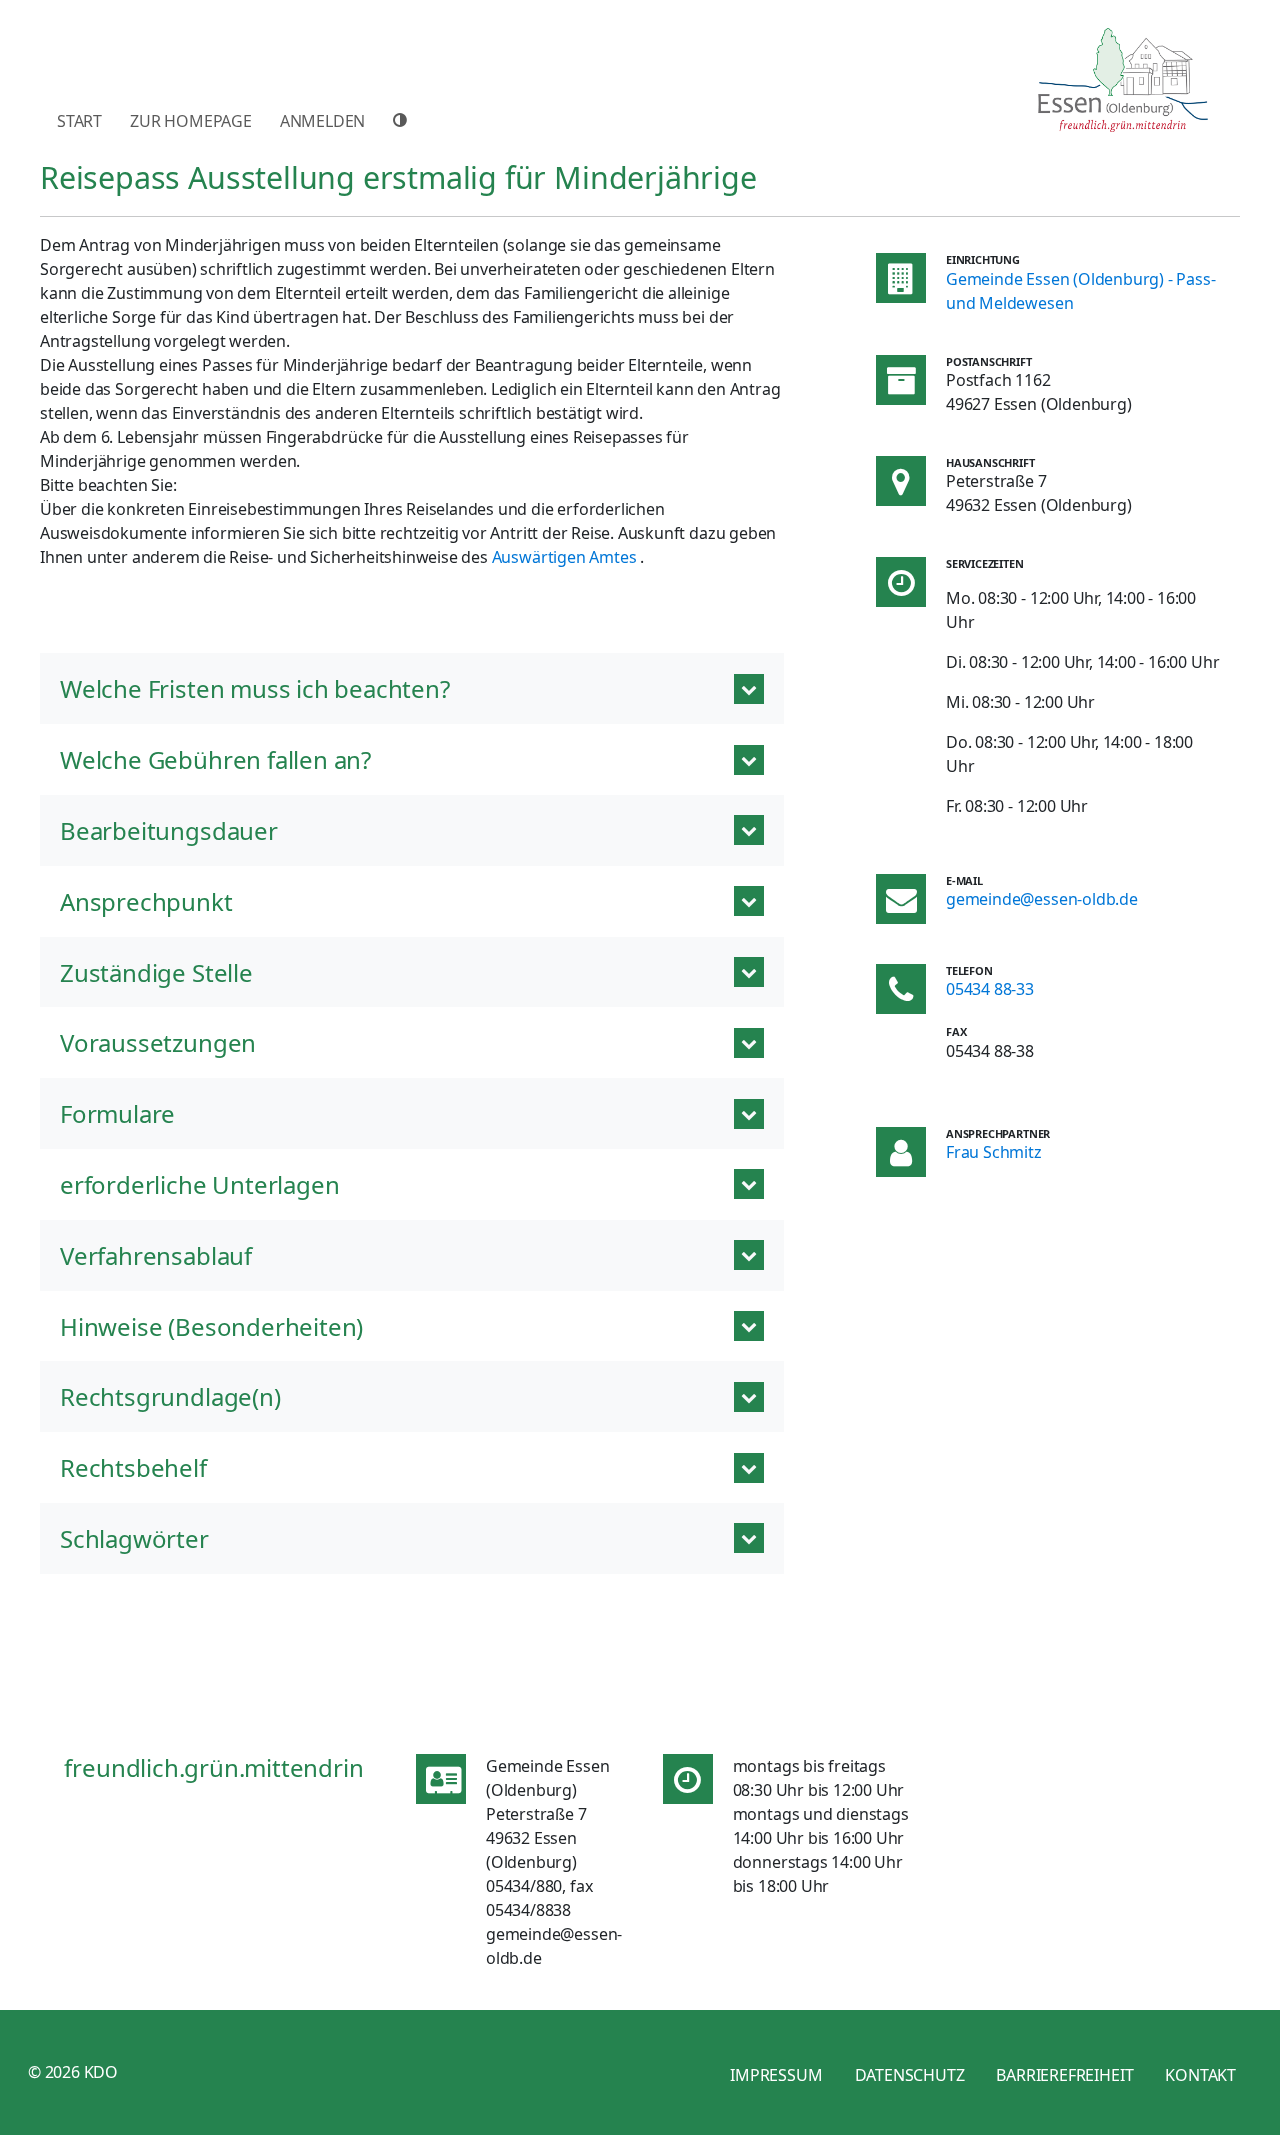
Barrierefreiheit (1064, 2075)
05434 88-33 (990, 989)
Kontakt (1200, 2075)
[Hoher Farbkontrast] (403, 120)
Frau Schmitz (994, 1152)
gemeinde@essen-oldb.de (1042, 899)
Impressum (776, 2075)
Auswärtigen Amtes (564, 557)
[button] (412, 688)
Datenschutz (910, 2075)
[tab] (412, 1538)
